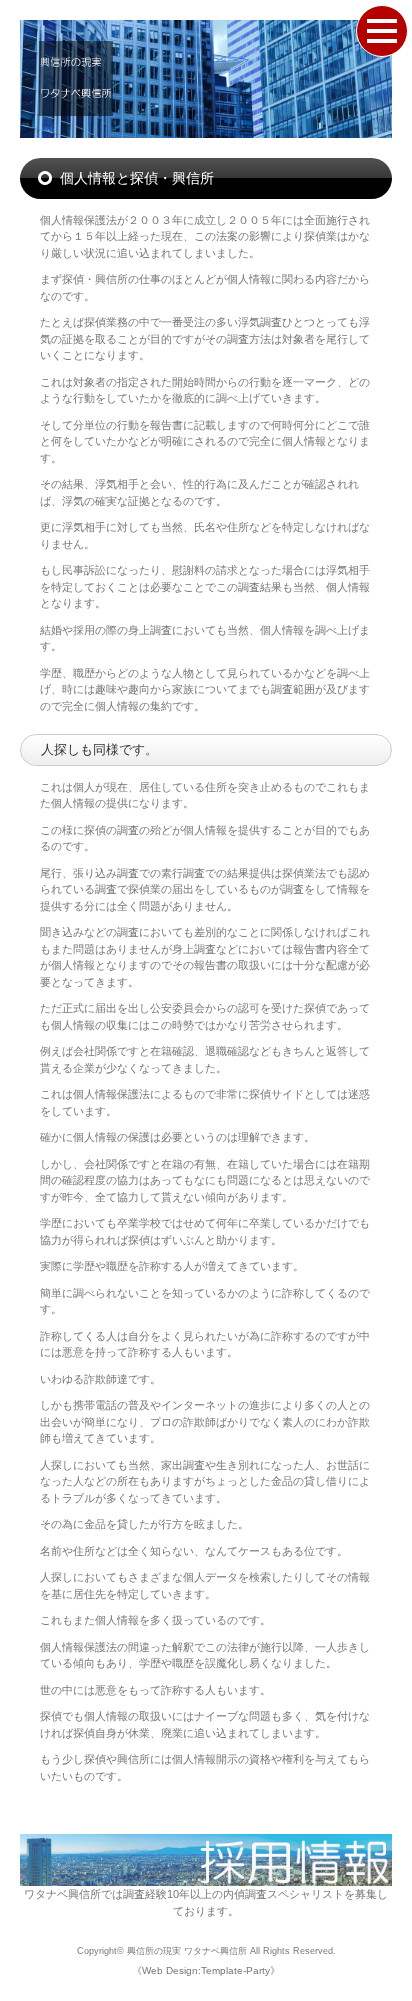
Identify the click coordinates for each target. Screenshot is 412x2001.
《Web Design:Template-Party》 (206, 1970)
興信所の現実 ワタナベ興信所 (187, 1951)
